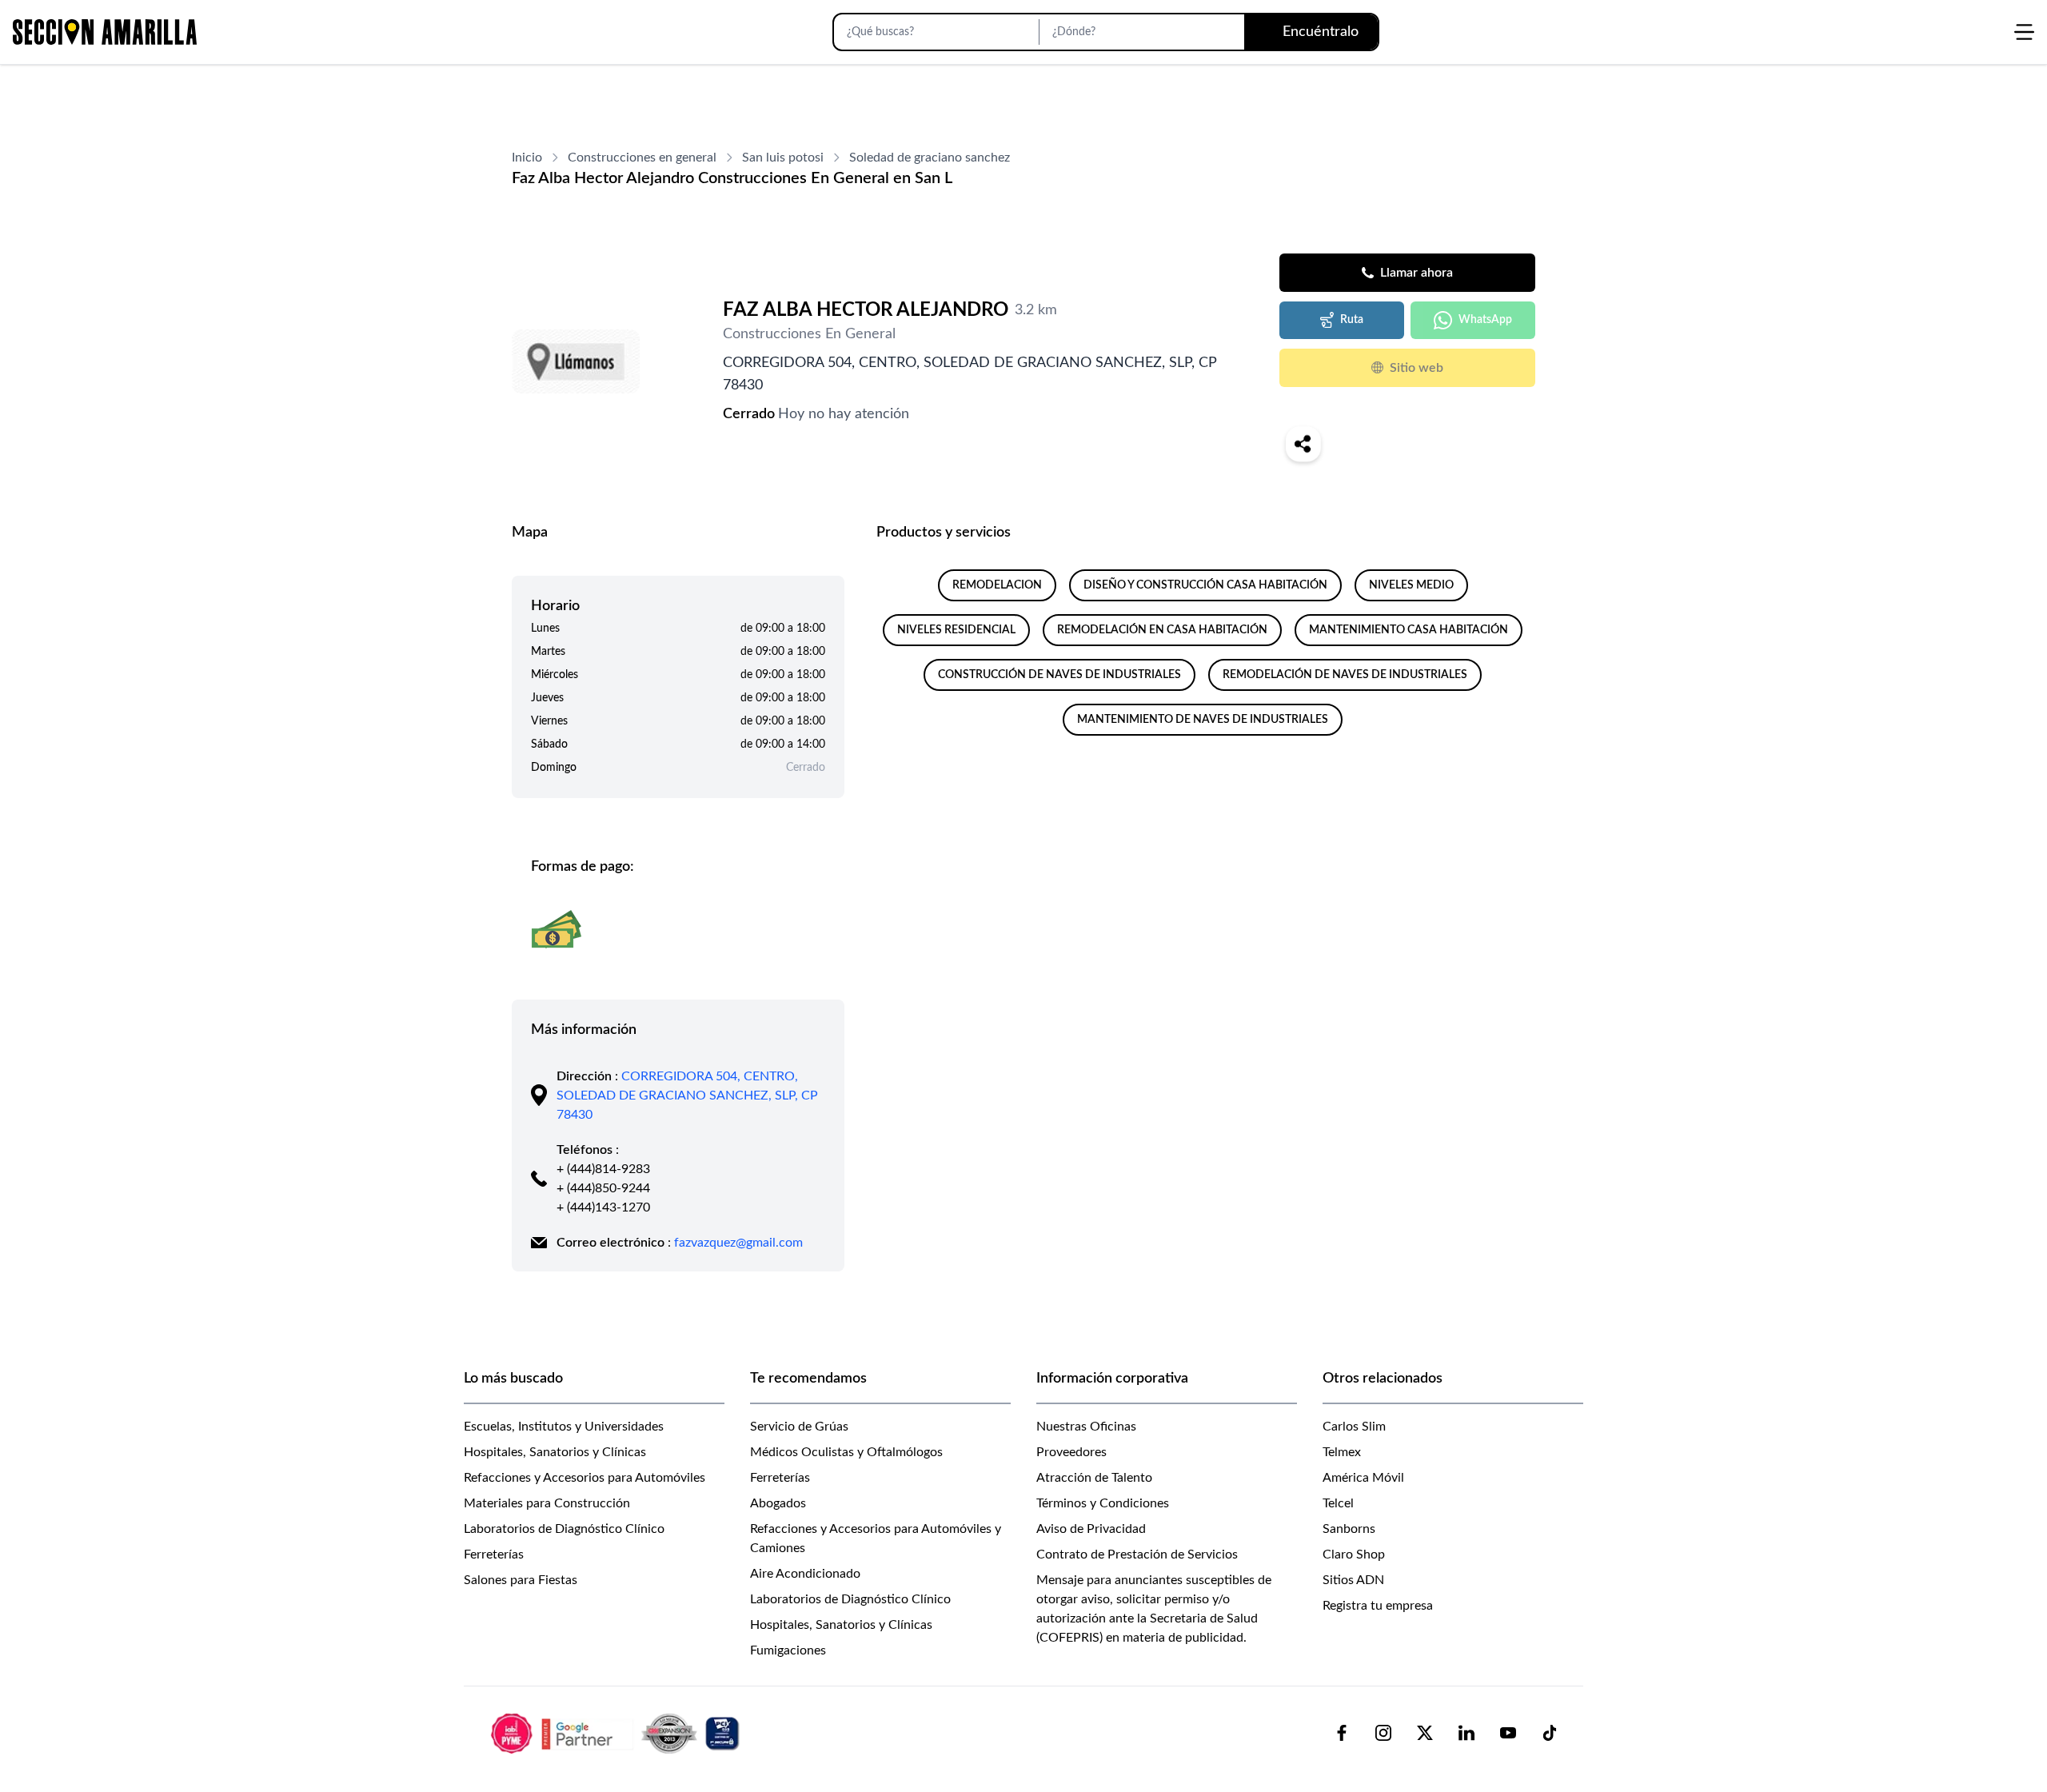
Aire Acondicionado (805, 1574)
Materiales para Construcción (547, 1503)
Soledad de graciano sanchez (930, 158)
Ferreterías (494, 1555)
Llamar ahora (1417, 273)
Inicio (527, 158)
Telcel (1338, 1503)
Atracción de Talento (1094, 1478)
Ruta (1352, 320)
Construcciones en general (642, 158)
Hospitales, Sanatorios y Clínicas (555, 1452)
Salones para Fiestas (521, 1580)
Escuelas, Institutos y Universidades (564, 1427)
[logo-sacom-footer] (617, 1733)
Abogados (778, 1503)
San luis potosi (783, 158)
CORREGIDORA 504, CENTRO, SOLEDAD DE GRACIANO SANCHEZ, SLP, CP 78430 (687, 1096)
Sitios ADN (1353, 1580)
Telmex (1342, 1452)
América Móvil (1363, 1478)
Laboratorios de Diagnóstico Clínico (564, 1529)
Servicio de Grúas (799, 1427)
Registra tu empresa (1378, 1606)
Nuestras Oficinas (1086, 1427)
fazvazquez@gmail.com (738, 1243)
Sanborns (1349, 1529)
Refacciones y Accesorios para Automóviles (585, 1478)
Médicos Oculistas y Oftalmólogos (846, 1452)
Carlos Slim (1354, 1427)
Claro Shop (1354, 1555)
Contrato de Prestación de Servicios (1137, 1555)
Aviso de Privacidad (1091, 1529)
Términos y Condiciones (1103, 1503)
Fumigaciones (788, 1650)
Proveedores (1071, 1452)
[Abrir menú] (2024, 32)
